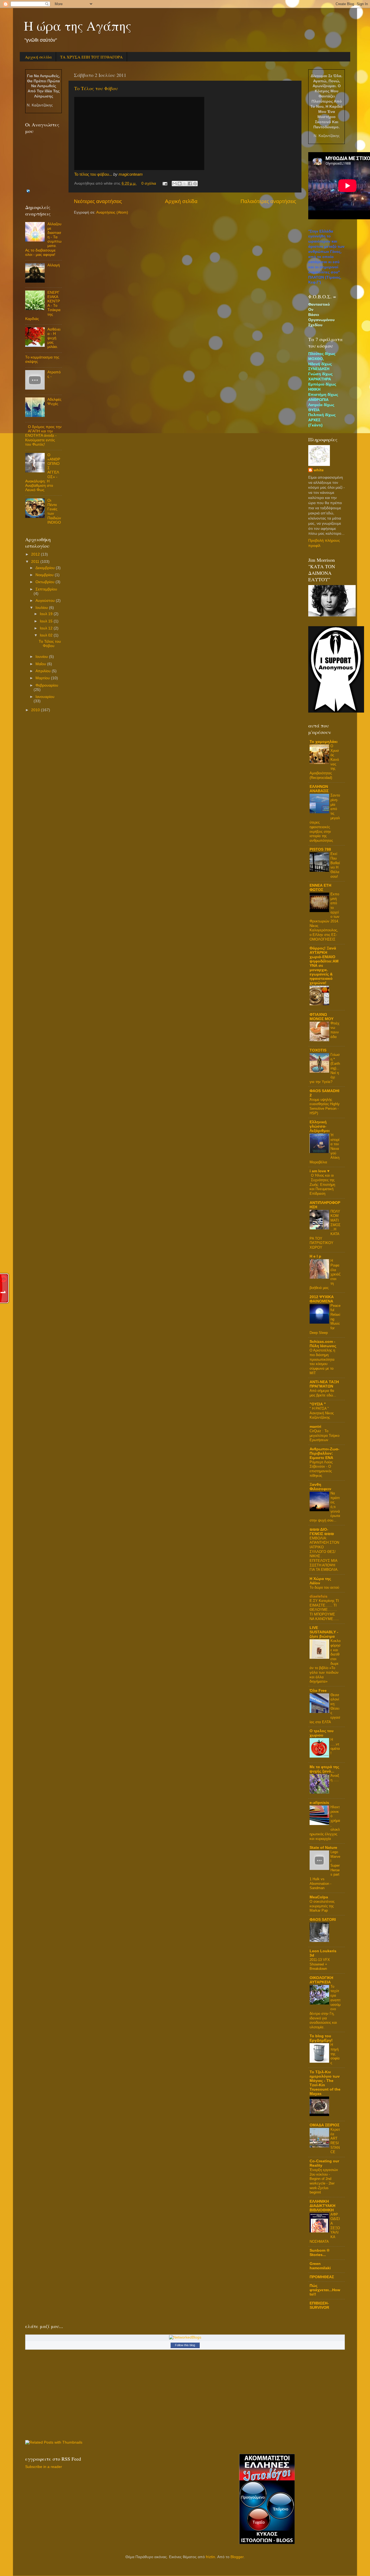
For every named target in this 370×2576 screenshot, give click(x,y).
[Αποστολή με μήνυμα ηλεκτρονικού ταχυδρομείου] (174, 184)
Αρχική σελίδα (38, 57)
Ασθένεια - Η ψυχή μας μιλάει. (54, 338)
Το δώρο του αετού (324, 1587)
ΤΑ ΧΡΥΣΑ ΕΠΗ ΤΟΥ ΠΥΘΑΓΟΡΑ (91, 57)
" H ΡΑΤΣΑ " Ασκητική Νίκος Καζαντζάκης (322, 1413)
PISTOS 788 (320, 849)
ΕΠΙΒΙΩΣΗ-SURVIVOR (319, 2305)
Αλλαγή (54, 265)
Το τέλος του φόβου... (93, 174)
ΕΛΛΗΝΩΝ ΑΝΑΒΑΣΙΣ (319, 789)
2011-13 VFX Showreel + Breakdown (320, 1964)
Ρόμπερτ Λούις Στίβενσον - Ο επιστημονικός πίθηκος (321, 1469)
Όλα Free (318, 1691)
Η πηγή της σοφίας (335, 2054)
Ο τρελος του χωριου (322, 1733)
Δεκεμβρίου (46, 568)
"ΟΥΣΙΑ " (318, 1404)
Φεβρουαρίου (47, 685)
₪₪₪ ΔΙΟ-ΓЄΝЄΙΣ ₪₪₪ (322, 1532)
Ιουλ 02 (47, 635)
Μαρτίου (43, 678)
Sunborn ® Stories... (319, 2253)
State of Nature (323, 1848)
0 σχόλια (149, 183)
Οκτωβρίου (46, 582)
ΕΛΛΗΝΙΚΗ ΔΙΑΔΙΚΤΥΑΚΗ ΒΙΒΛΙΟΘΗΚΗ (322, 2206)
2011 (36, 562)
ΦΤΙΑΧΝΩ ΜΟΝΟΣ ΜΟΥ (322, 1017)
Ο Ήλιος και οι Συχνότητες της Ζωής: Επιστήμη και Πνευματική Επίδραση (322, 1184)
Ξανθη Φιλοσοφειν (320, 1487)
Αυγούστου (46, 601)
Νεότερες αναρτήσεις (98, 201)
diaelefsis (319, 1596)
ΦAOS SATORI (323, 1920)
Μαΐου (41, 664)
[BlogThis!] (180, 184)
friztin (210, 2557)
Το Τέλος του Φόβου (96, 88)
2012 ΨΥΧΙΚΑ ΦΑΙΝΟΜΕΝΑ (322, 1299)
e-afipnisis (319, 1803)
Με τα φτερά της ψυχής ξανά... (324, 1769)
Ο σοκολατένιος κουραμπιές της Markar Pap (322, 1906)
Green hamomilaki (320, 2266)
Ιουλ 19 (47, 614)
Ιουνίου (42, 657)
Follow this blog (185, 2345)
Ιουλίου (42, 608)
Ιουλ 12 (47, 628)
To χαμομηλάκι (324, 742)
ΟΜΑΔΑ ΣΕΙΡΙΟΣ (324, 2125)
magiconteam (131, 174)
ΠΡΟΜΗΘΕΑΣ (322, 2277)
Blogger (237, 2557)
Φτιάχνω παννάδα (335, 1030)
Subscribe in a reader (44, 2467)
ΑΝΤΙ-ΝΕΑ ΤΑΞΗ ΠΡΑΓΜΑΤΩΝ (324, 1384)
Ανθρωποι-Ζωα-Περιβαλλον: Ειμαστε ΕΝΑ (324, 1453)
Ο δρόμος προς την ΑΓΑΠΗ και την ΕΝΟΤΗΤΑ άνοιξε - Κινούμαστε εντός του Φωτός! (43, 436)
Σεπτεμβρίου (46, 589)
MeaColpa (319, 1897)
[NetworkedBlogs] (185, 2337)
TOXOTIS (318, 1050)
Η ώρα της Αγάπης (78, 25)
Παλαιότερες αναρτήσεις (268, 201)
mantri (315, 1427)
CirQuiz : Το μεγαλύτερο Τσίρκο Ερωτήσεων (324, 1435)
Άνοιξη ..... (335, 1778)
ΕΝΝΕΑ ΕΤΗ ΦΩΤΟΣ (320, 888)
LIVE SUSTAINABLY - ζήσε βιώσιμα (324, 1632)
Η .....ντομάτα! (335, 1746)
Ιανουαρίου (45, 697)
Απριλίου (44, 671)
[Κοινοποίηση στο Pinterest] (195, 184)
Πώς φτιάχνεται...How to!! (325, 2290)
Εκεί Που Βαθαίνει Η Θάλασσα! (335, 865)
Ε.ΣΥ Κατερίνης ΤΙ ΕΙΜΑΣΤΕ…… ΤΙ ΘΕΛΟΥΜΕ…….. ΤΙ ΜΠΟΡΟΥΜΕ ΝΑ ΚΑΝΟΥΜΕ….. (324, 1610)
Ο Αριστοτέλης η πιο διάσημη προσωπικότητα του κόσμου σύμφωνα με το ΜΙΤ (322, 1362)
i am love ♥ (319, 1171)
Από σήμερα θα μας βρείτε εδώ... (323, 1393)
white (319, 470)
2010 (36, 710)
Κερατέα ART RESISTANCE (335, 2141)
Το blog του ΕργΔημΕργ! (321, 2038)
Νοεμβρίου (45, 575)
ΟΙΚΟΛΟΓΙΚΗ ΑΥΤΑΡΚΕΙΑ (321, 1980)
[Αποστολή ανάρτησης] (165, 183)
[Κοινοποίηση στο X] (185, 184)
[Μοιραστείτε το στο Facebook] (190, 184)
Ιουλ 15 (47, 621)
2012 (36, 554)
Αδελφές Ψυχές (54, 402)
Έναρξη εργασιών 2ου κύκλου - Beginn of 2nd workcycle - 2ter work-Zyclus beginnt (324, 2181)
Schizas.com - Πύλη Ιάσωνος (323, 1344)
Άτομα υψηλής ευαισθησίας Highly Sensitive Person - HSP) (325, 1106)
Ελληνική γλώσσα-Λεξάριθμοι (320, 1126)
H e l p (315, 1256)
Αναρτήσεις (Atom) (112, 212)
